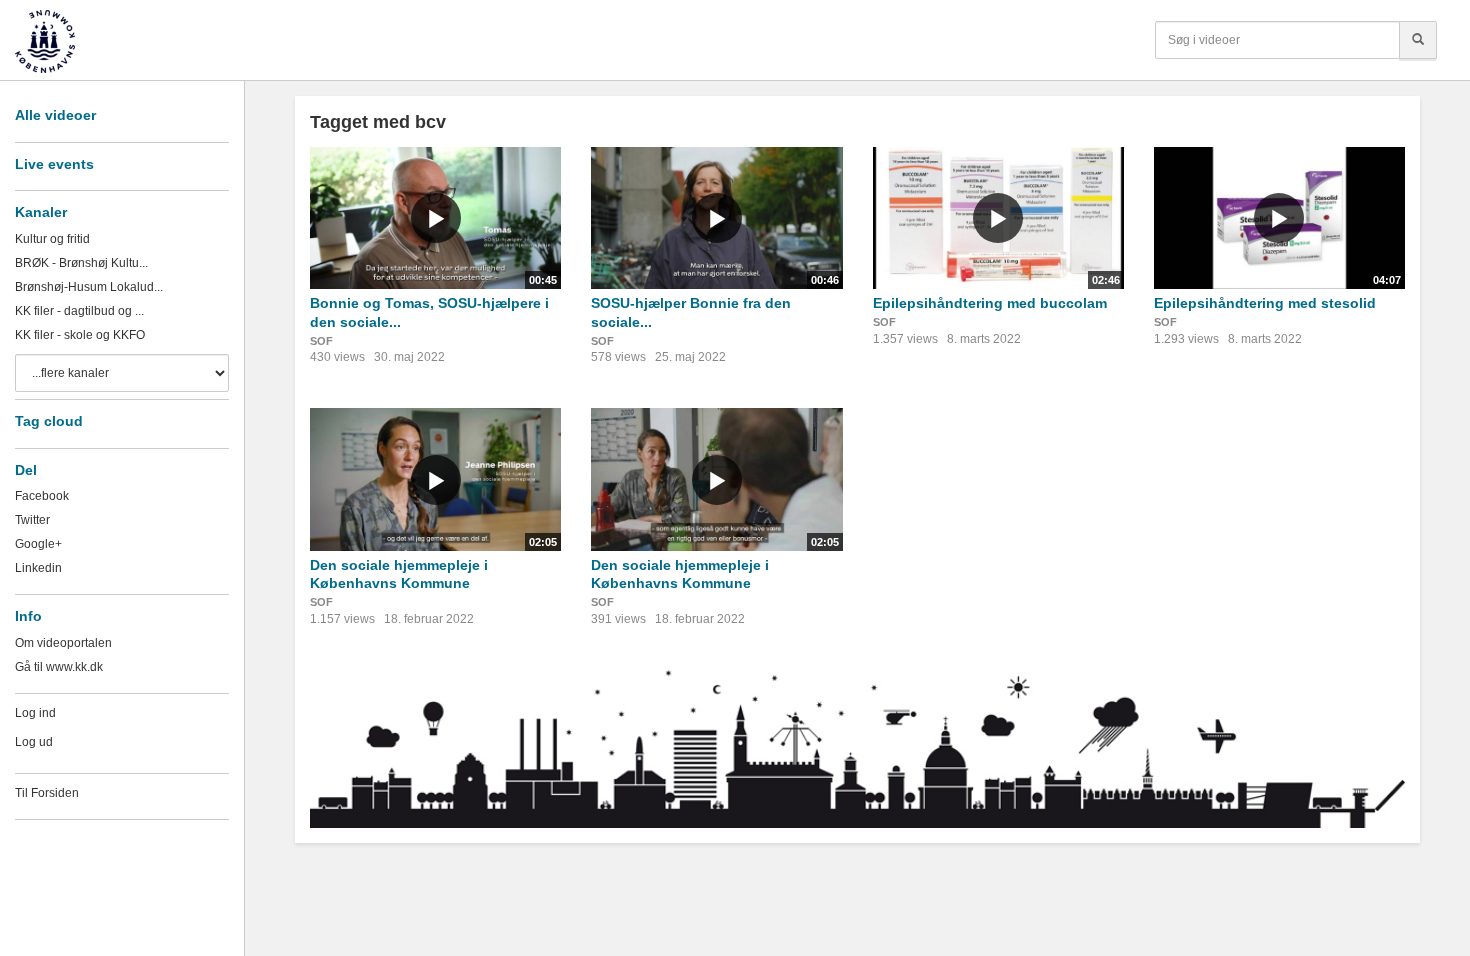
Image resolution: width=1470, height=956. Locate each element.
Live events (54, 164)
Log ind (35, 713)
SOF (321, 341)
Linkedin (38, 568)
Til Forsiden (47, 793)
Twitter (32, 520)
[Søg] (1418, 40)
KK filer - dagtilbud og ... (79, 311)
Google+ (38, 544)
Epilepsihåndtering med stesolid (1265, 303)
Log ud (34, 742)
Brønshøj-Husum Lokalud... (89, 287)
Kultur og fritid (52, 239)
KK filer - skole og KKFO (80, 335)
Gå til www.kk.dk (59, 667)
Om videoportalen (63, 643)
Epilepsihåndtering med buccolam (990, 303)
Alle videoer (55, 115)
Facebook (42, 496)
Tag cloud (49, 421)
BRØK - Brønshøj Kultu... (81, 263)
